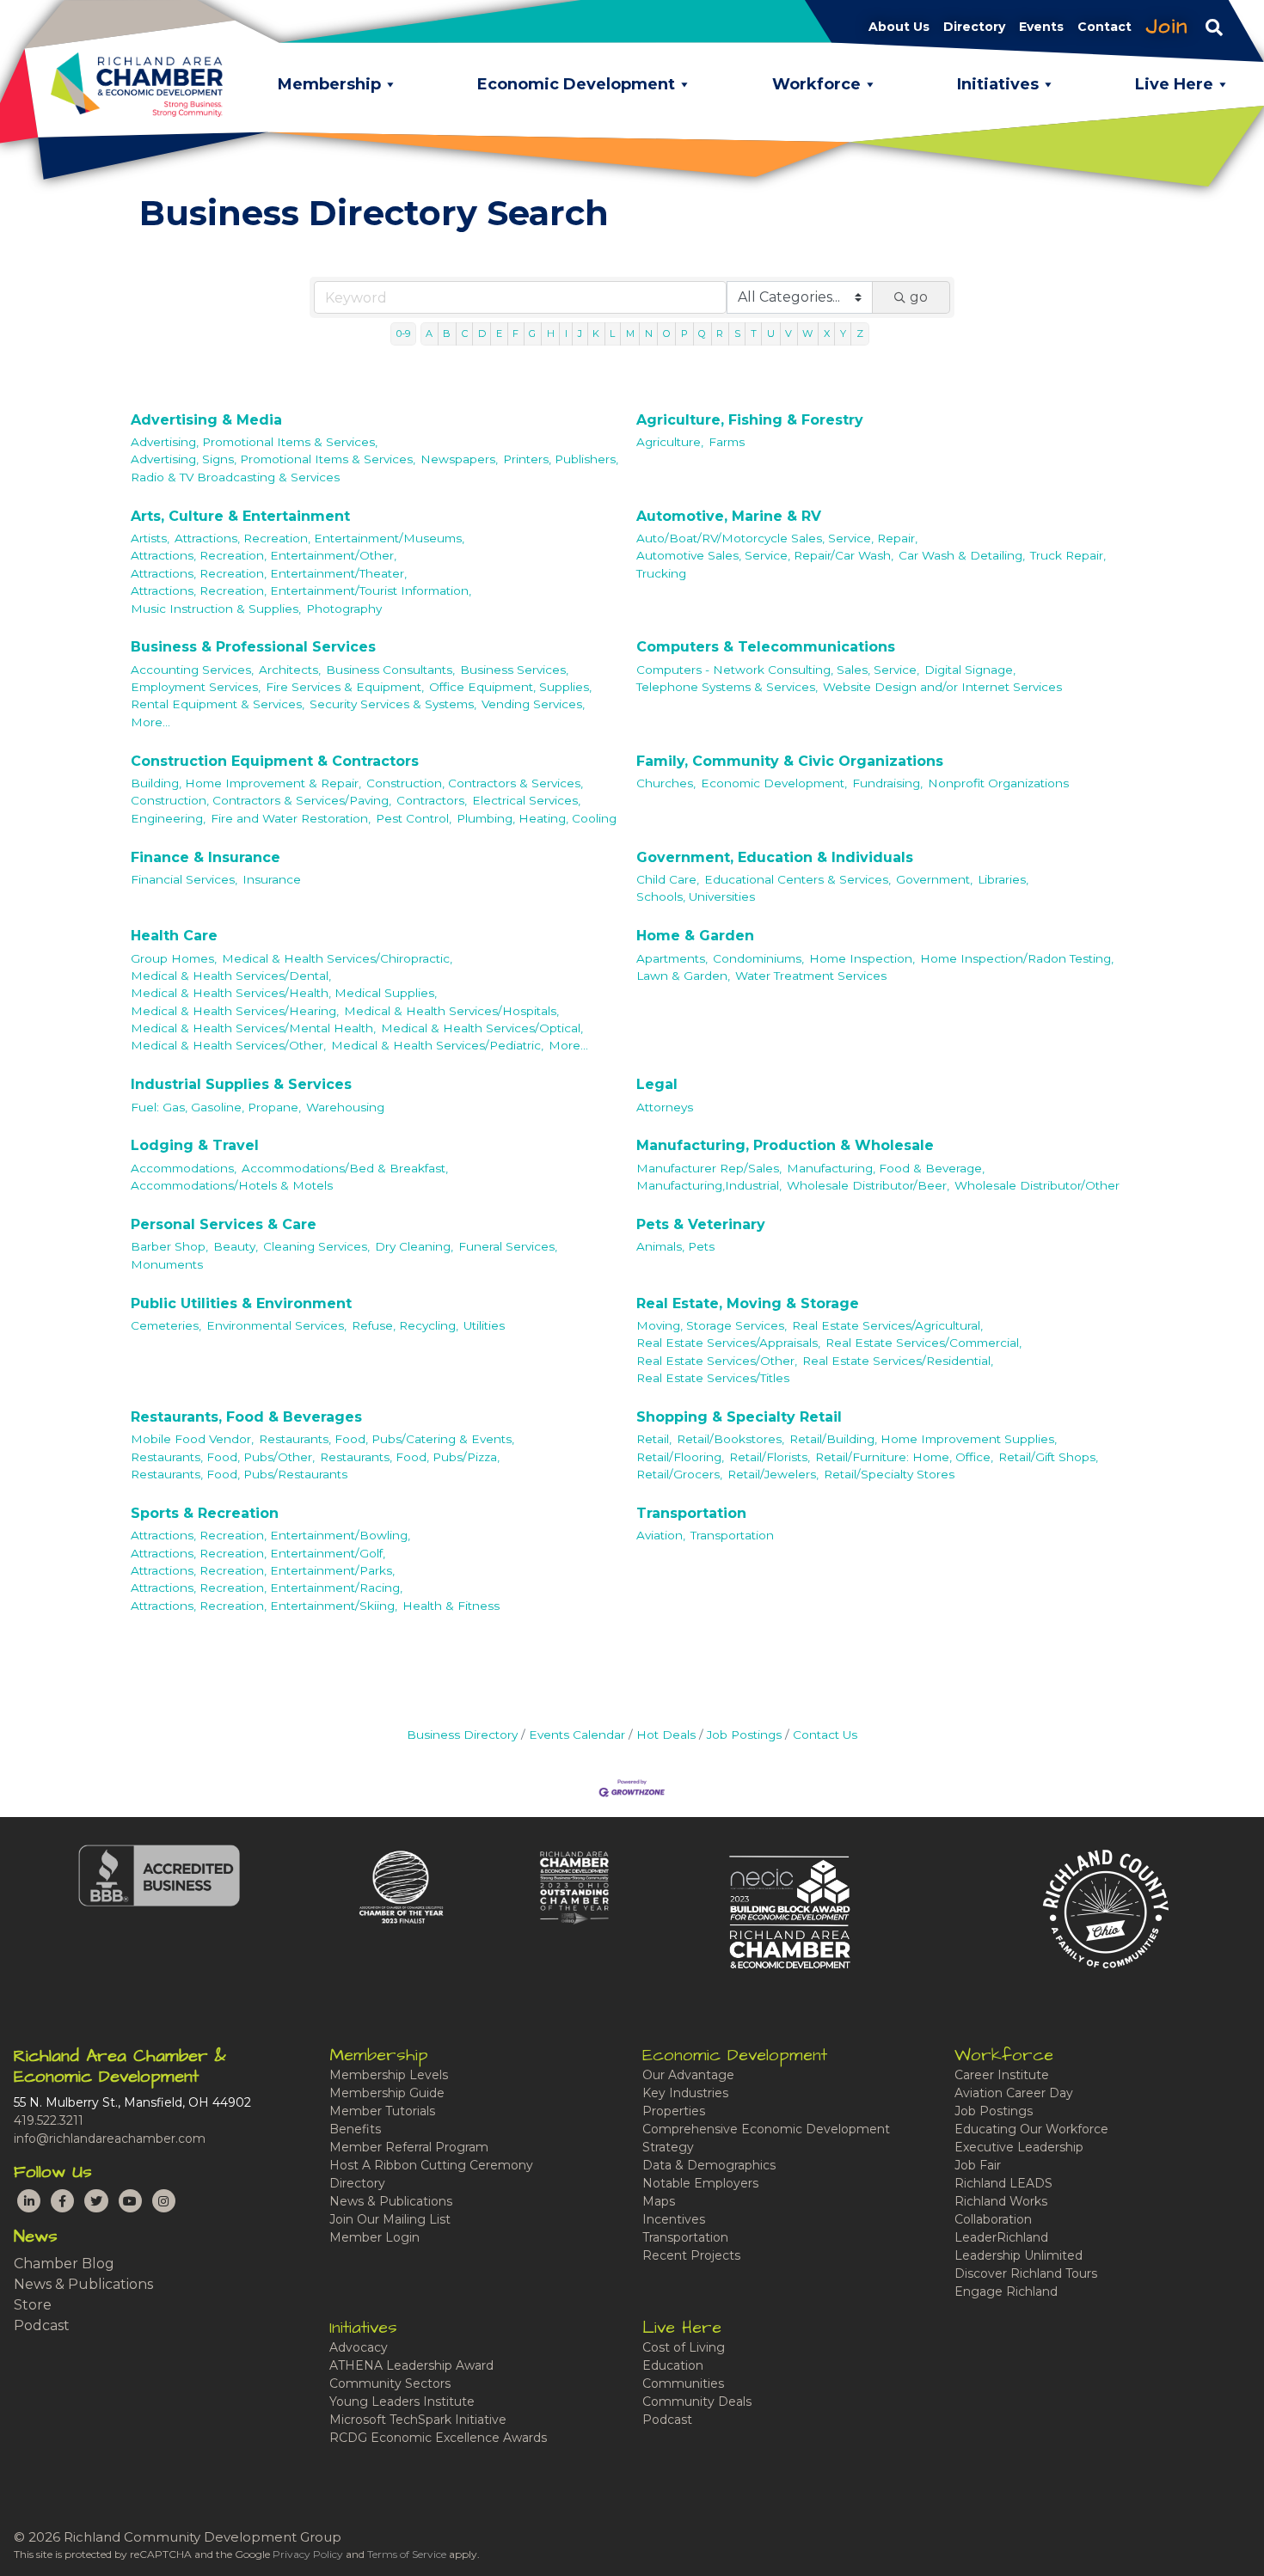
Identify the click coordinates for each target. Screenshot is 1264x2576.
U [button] (771, 333)
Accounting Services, (192, 670)
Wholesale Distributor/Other (1037, 1185)
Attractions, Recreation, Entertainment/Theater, (269, 573)
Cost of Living (684, 2347)
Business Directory (462, 1735)
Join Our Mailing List (390, 2219)
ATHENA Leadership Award (411, 2365)
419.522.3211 (49, 2120)
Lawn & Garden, (683, 976)
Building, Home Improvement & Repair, (246, 783)
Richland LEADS (1003, 2183)
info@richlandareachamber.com (110, 2139)
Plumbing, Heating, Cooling (537, 818)
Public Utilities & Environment (241, 1303)
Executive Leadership (1019, 2147)
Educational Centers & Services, (798, 879)
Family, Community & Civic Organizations (790, 761)
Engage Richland (1006, 2291)
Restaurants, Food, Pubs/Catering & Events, (387, 1439)
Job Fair (978, 2165)
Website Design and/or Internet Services (942, 687)
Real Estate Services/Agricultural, (887, 1325)
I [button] (566, 333)
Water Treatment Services (811, 976)
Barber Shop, (169, 1246)
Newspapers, (459, 459)
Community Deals (697, 2402)
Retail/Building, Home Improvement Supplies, (923, 1439)
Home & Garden (695, 936)
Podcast (42, 2325)
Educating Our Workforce (1031, 2129)
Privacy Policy (308, 2554)
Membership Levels (389, 2075)
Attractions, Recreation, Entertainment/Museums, (319, 538)
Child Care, (668, 879)
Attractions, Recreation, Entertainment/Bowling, (270, 1535)
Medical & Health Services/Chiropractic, (337, 958)
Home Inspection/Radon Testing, (1017, 958)
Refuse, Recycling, (405, 1325)
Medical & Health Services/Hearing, (235, 1011)
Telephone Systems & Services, (727, 687)
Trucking (661, 573)
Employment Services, (196, 687)
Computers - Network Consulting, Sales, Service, (778, 670)
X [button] (827, 333)
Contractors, (432, 800)
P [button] (684, 333)
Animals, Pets (675, 1246)
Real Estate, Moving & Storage (748, 1303)
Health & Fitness (451, 1606)
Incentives (674, 2219)
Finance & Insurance (206, 857)
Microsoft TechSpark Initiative (418, 2420)
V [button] (788, 333)
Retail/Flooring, (680, 1457)
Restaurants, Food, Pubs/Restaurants (239, 1474)
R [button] (720, 333)
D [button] (482, 333)
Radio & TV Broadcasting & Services (235, 477)
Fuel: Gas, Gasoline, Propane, (216, 1107)
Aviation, (661, 1535)
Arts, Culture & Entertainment (240, 516)
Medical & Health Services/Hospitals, (451, 1011)
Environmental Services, (276, 1325)
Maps (659, 2201)
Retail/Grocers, (679, 1474)
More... (150, 722)
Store (33, 2305)
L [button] (612, 333)
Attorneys (665, 1107)
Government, (934, 879)
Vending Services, (533, 704)
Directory (357, 2183)
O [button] (667, 333)
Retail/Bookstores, (730, 1439)
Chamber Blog (64, 2264)
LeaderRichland (1001, 2237)
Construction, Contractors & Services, (475, 783)
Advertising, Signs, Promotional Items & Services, (273, 459)
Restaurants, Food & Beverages (246, 1417)
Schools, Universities (696, 896)
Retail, (654, 1439)
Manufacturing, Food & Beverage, (886, 1168)
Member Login (374, 2237)
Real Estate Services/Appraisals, (728, 1343)
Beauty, (236, 1246)
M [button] (630, 333)
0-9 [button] (403, 333)
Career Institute (1002, 2075)
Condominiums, (758, 958)
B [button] (447, 333)
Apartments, (672, 958)
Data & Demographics (709, 2165)
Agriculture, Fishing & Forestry (750, 420)
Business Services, (514, 670)
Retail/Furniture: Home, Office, (904, 1457)
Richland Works (1001, 2201)
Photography (344, 609)
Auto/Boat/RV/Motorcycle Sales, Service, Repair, (777, 538)
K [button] (596, 333)
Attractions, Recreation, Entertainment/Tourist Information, (301, 590)
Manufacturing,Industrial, (709, 1185)
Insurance (272, 879)
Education (673, 2365)
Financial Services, (184, 879)
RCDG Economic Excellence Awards (438, 2438)
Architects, (290, 670)
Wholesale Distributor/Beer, (868, 1185)
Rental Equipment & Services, (218, 704)
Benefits (355, 2129)
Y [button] (843, 333)
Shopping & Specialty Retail (739, 1417)
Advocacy (359, 2347)
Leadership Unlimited (1019, 2255)
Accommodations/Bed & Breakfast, (345, 1168)
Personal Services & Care (224, 1224)
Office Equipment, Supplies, (510, 687)
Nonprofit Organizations (998, 783)
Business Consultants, (390, 670)
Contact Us (825, 1735)
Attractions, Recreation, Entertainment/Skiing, (264, 1606)
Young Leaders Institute (402, 2402)
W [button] (807, 333)
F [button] (515, 333)
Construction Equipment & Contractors (275, 761)
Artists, (150, 538)
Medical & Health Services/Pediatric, (437, 1045)
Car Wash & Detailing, (962, 555)
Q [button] (702, 333)
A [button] (429, 333)
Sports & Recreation (205, 1513)
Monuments (167, 1264)
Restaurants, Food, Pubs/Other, (223, 1457)
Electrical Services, (526, 800)
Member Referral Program (409, 2147)
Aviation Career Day (1014, 2093)
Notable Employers (700, 2183)
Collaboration (993, 2219)
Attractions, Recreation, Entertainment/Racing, (267, 1588)
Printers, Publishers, (561, 459)
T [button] (754, 333)
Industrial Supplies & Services (241, 1084)
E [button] (499, 333)
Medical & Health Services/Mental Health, (253, 1028)
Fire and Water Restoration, (291, 818)
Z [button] (860, 333)
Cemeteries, (166, 1325)
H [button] (551, 333)
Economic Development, (774, 783)
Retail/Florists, (770, 1457)
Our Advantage (688, 2075)
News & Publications (83, 2284)
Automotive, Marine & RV (729, 516)
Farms (727, 442)
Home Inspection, (862, 958)
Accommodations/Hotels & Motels (232, 1185)
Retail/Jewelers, (773, 1474)
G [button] (532, 333)
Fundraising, (887, 783)
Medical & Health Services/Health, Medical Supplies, (284, 993)
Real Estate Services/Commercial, (923, 1343)
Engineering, (168, 818)
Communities (683, 2383)
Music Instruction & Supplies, (216, 609)
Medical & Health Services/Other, (228, 1045)
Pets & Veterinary (701, 1224)
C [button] (465, 333)
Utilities (484, 1325)
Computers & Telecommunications (766, 647)
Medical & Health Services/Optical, (482, 1028)
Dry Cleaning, (414, 1246)
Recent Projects (691, 2255)
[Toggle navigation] (1214, 27)
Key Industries (685, 2093)
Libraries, (1003, 879)
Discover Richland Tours (1026, 2273)
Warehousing (345, 1107)
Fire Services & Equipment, (345, 687)
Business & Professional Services (253, 647)
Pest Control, (414, 818)
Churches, (666, 783)
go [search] (919, 297)
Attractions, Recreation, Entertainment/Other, (264, 555)
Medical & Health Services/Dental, (231, 976)
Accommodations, (184, 1168)
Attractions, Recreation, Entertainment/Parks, (263, 1570)
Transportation (691, 1513)
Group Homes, (174, 958)
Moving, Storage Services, (712, 1325)
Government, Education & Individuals (775, 857)
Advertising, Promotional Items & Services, (254, 442)
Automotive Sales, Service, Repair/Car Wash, (765, 555)
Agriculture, (670, 442)
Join (1167, 27)
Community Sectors (390, 2383)
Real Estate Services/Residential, (898, 1361)
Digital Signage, (970, 670)
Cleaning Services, (316, 1246)
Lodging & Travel (195, 1145)
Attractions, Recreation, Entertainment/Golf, (258, 1553)
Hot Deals (666, 1735)
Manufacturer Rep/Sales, (709, 1168)
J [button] (580, 333)
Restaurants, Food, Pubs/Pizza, (410, 1457)
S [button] (737, 333)
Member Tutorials (382, 2111)
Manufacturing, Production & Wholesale (785, 1145)
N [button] (649, 333)
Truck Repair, (1068, 555)
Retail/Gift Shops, (1048, 1457)
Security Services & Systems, (393, 704)
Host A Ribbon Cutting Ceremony (431, 2165)
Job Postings (744, 1735)
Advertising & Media (206, 420)
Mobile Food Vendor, (192, 1439)
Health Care (174, 936)
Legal (657, 1084)
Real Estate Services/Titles (713, 1378)
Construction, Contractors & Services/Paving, (261, 800)
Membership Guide (387, 2093)
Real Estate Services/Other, (717, 1361)
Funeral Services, (508, 1246)
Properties (674, 2111)
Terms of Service (407, 2554)
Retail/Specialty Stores (889, 1474)
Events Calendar (577, 1735)
